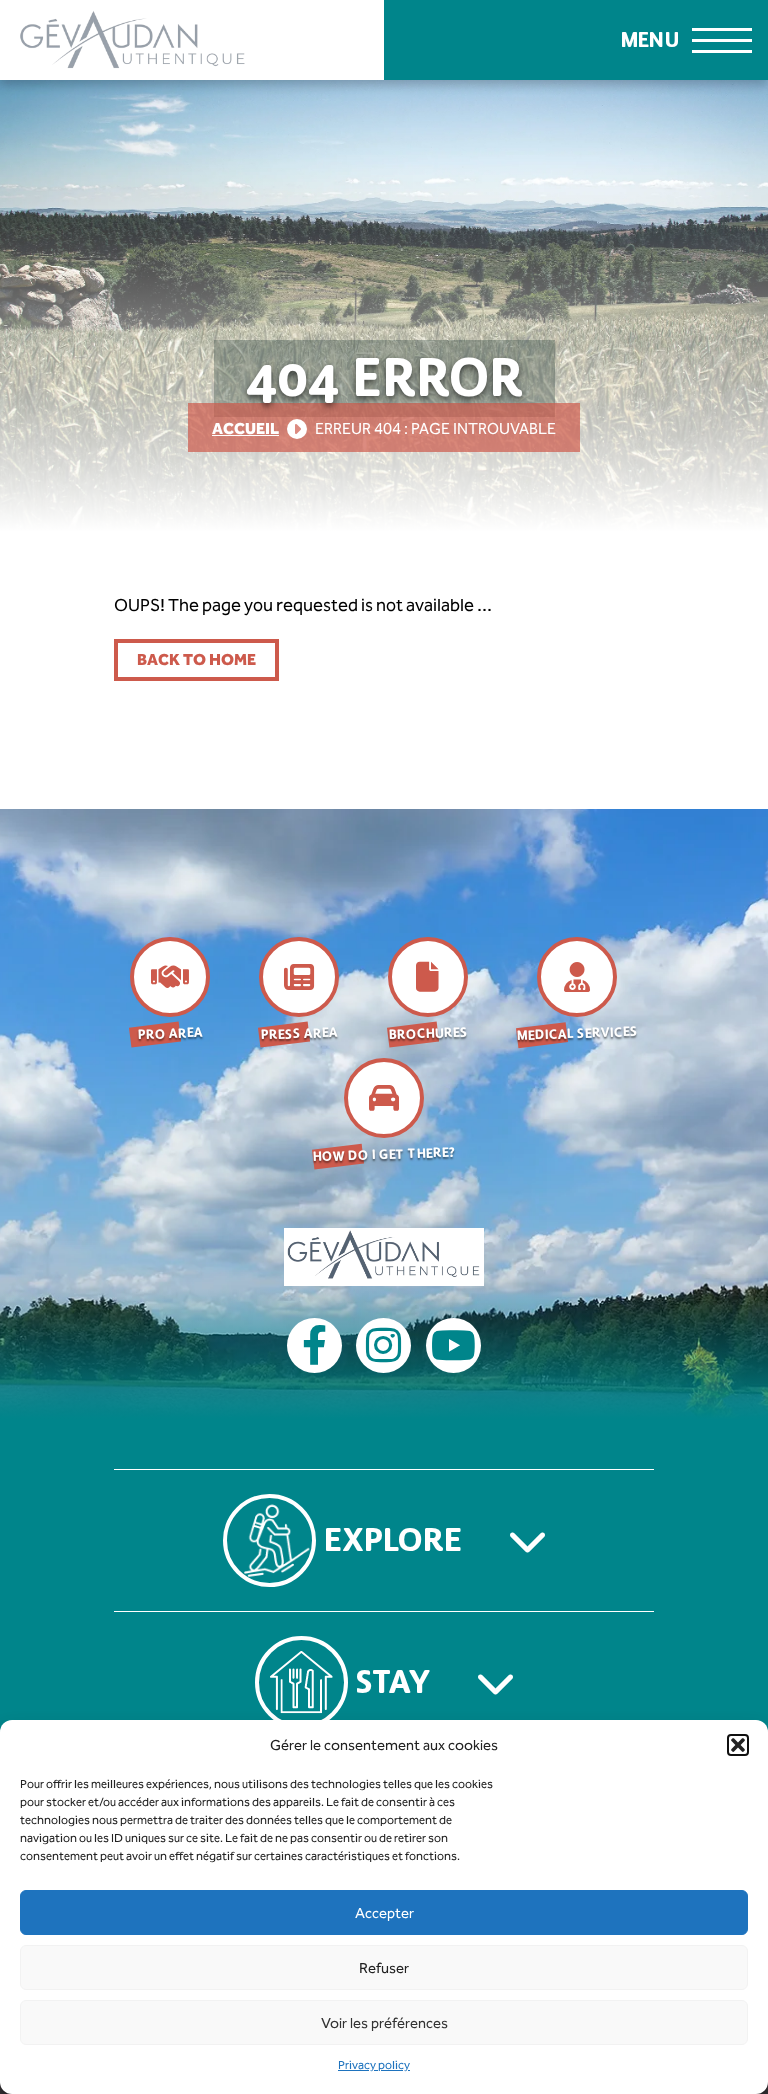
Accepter (384, 1913)
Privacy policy (374, 2065)
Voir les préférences (384, 2023)
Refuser (384, 1968)
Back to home (196, 659)
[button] (738, 1745)
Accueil (245, 428)
